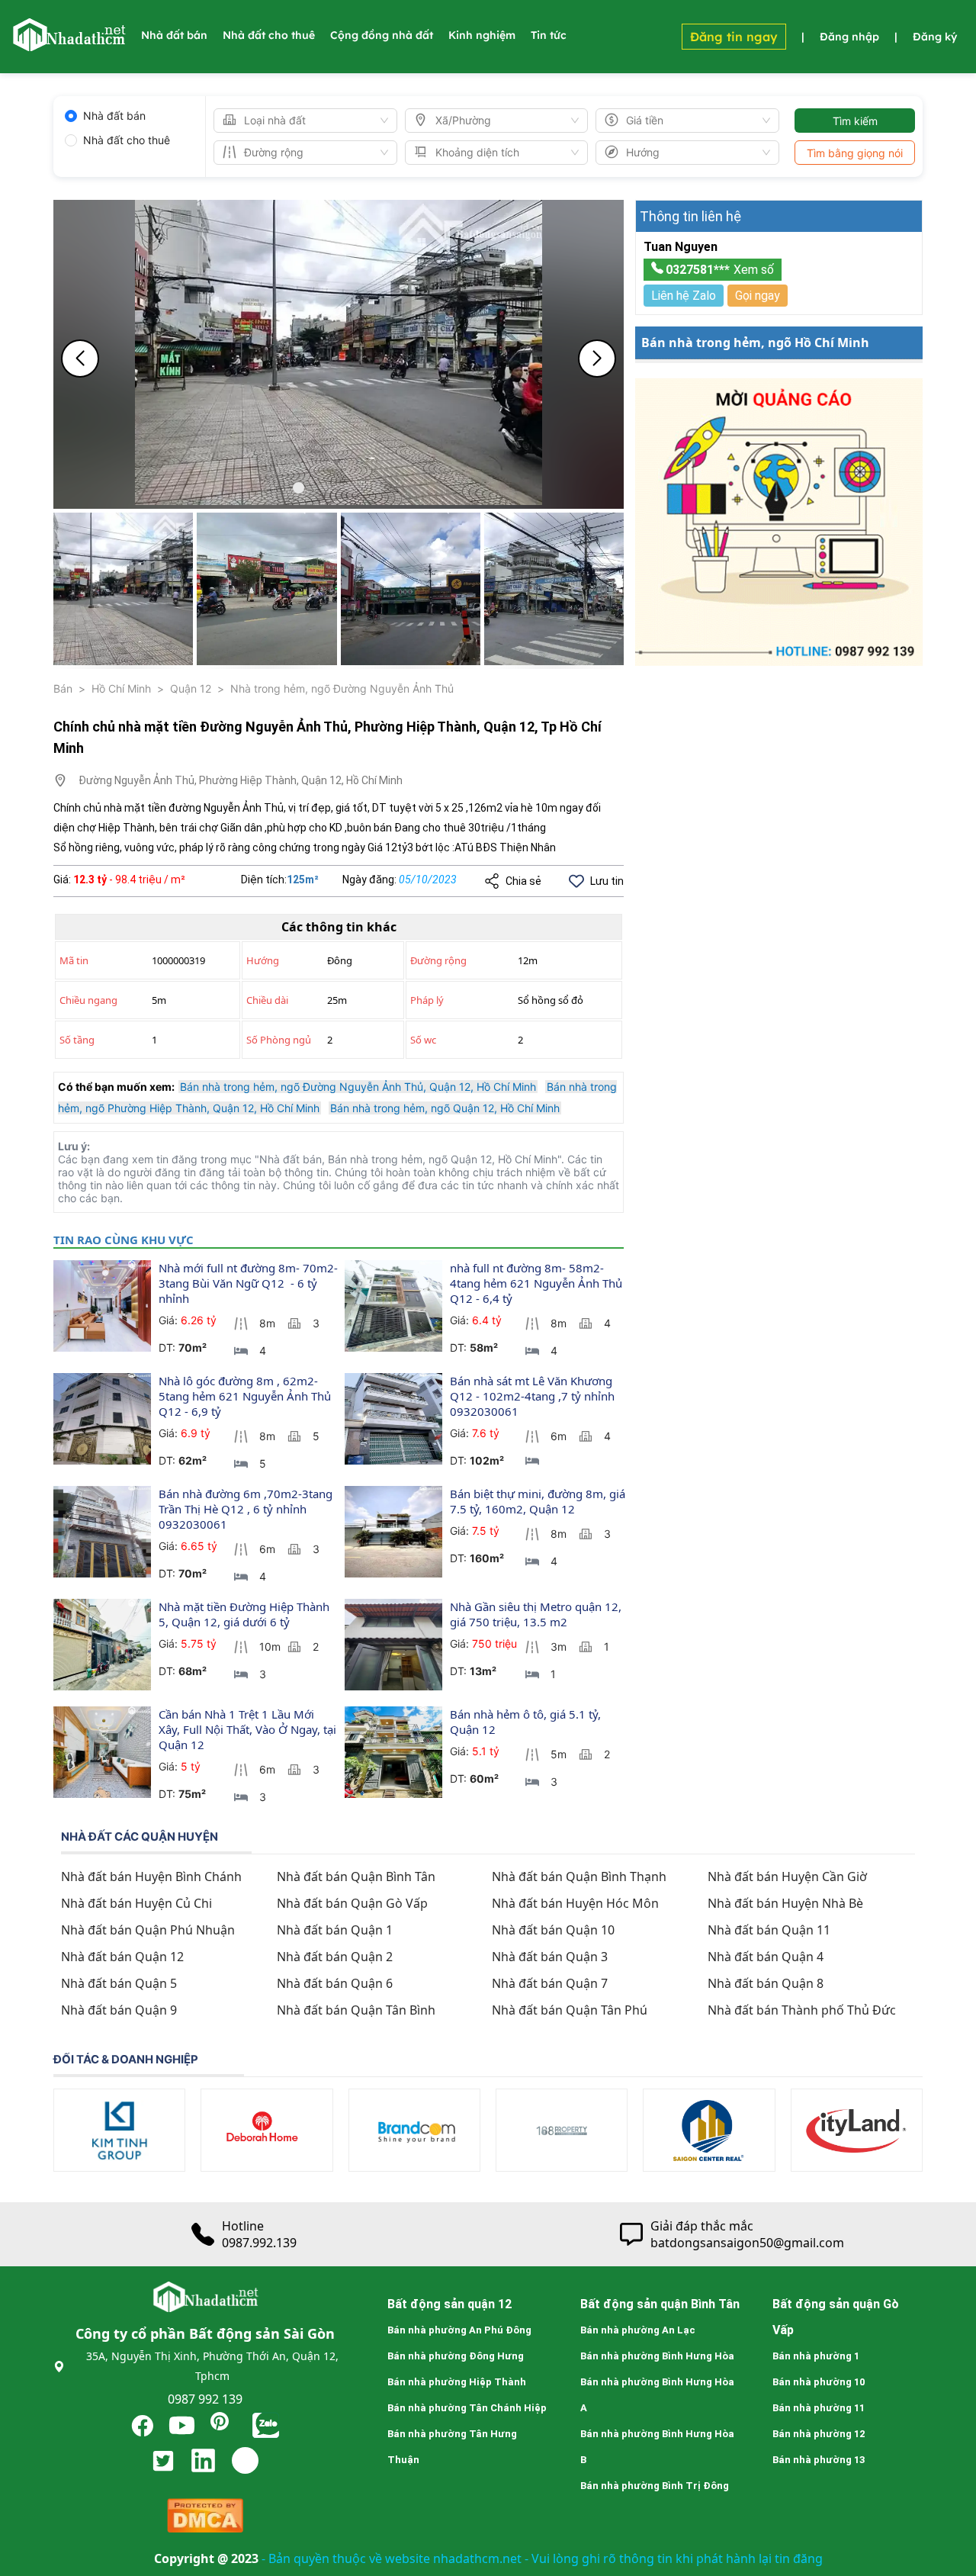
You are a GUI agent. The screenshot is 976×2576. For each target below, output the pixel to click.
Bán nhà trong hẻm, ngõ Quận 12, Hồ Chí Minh (445, 1108)
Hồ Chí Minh (121, 688)
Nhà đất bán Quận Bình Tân (356, 1877)
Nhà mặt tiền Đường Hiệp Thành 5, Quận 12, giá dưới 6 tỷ (246, 1614)
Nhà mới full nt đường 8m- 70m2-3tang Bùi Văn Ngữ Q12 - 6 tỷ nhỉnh (248, 1283)
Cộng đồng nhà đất (382, 35)
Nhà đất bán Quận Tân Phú (570, 2010)
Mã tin (74, 960)
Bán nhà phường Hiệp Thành (457, 2382)
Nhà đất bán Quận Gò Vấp (352, 1903)
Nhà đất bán (174, 35)
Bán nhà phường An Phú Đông (459, 2330)
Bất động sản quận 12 (449, 2304)
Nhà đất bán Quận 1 (335, 1930)
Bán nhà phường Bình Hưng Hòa (657, 2356)
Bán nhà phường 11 (819, 2408)
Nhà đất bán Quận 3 (550, 1957)
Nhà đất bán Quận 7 (550, 1983)
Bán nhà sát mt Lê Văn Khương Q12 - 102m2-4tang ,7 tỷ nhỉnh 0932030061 (534, 1396)
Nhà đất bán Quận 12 (122, 1957)
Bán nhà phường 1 (816, 2356)
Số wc (423, 1040)
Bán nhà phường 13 (819, 2460)
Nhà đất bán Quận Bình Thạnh (579, 1877)
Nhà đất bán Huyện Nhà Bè (785, 1903)
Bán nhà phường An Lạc (638, 2330)
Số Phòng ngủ (279, 1040)
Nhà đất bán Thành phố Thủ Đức (802, 2010)
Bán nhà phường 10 (819, 2382)
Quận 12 (191, 688)
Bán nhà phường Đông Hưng (456, 2356)
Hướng (263, 960)
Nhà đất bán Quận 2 (335, 1957)
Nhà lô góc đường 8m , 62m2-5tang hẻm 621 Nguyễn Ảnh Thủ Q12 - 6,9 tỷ (246, 1396)
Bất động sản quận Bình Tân (660, 2304)
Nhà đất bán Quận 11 (769, 1930)
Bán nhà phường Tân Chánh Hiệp (467, 2408)
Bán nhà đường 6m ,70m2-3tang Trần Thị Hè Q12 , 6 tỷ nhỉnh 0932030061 (247, 1509)
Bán (63, 688)
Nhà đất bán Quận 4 (766, 1957)
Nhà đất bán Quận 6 (335, 1983)
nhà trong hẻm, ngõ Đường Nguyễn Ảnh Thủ (342, 688)
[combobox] (299, 121)
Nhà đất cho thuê (269, 35)
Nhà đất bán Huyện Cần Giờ (787, 1877)
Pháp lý (427, 1000)
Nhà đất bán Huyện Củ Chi (136, 1903)
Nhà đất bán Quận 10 (553, 1930)
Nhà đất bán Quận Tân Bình (356, 2010)
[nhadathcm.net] (69, 44)
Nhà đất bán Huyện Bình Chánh (151, 1877)
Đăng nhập (849, 37)
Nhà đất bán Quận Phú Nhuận (148, 1930)
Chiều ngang (88, 1000)
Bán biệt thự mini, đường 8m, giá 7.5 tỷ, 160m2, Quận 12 (539, 1501)
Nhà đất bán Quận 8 (766, 1983)
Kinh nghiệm (482, 35)
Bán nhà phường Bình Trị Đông (655, 2486)
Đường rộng (438, 960)
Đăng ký (935, 37)
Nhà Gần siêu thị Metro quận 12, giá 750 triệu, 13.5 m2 (537, 1614)
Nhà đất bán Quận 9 (119, 2010)
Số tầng (77, 1040)
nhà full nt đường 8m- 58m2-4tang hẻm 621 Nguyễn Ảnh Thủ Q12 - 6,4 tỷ (538, 1283)
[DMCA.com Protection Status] (205, 2519)
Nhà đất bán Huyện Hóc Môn (575, 1903)
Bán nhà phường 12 (819, 2434)
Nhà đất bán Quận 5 (119, 1983)
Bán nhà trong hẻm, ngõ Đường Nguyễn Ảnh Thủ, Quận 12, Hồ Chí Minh (358, 1087)
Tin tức (549, 35)
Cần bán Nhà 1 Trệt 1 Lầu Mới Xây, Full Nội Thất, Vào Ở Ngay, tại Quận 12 (249, 1729)
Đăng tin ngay (734, 37)
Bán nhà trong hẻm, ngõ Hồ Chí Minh (755, 343)
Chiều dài (267, 1000)
